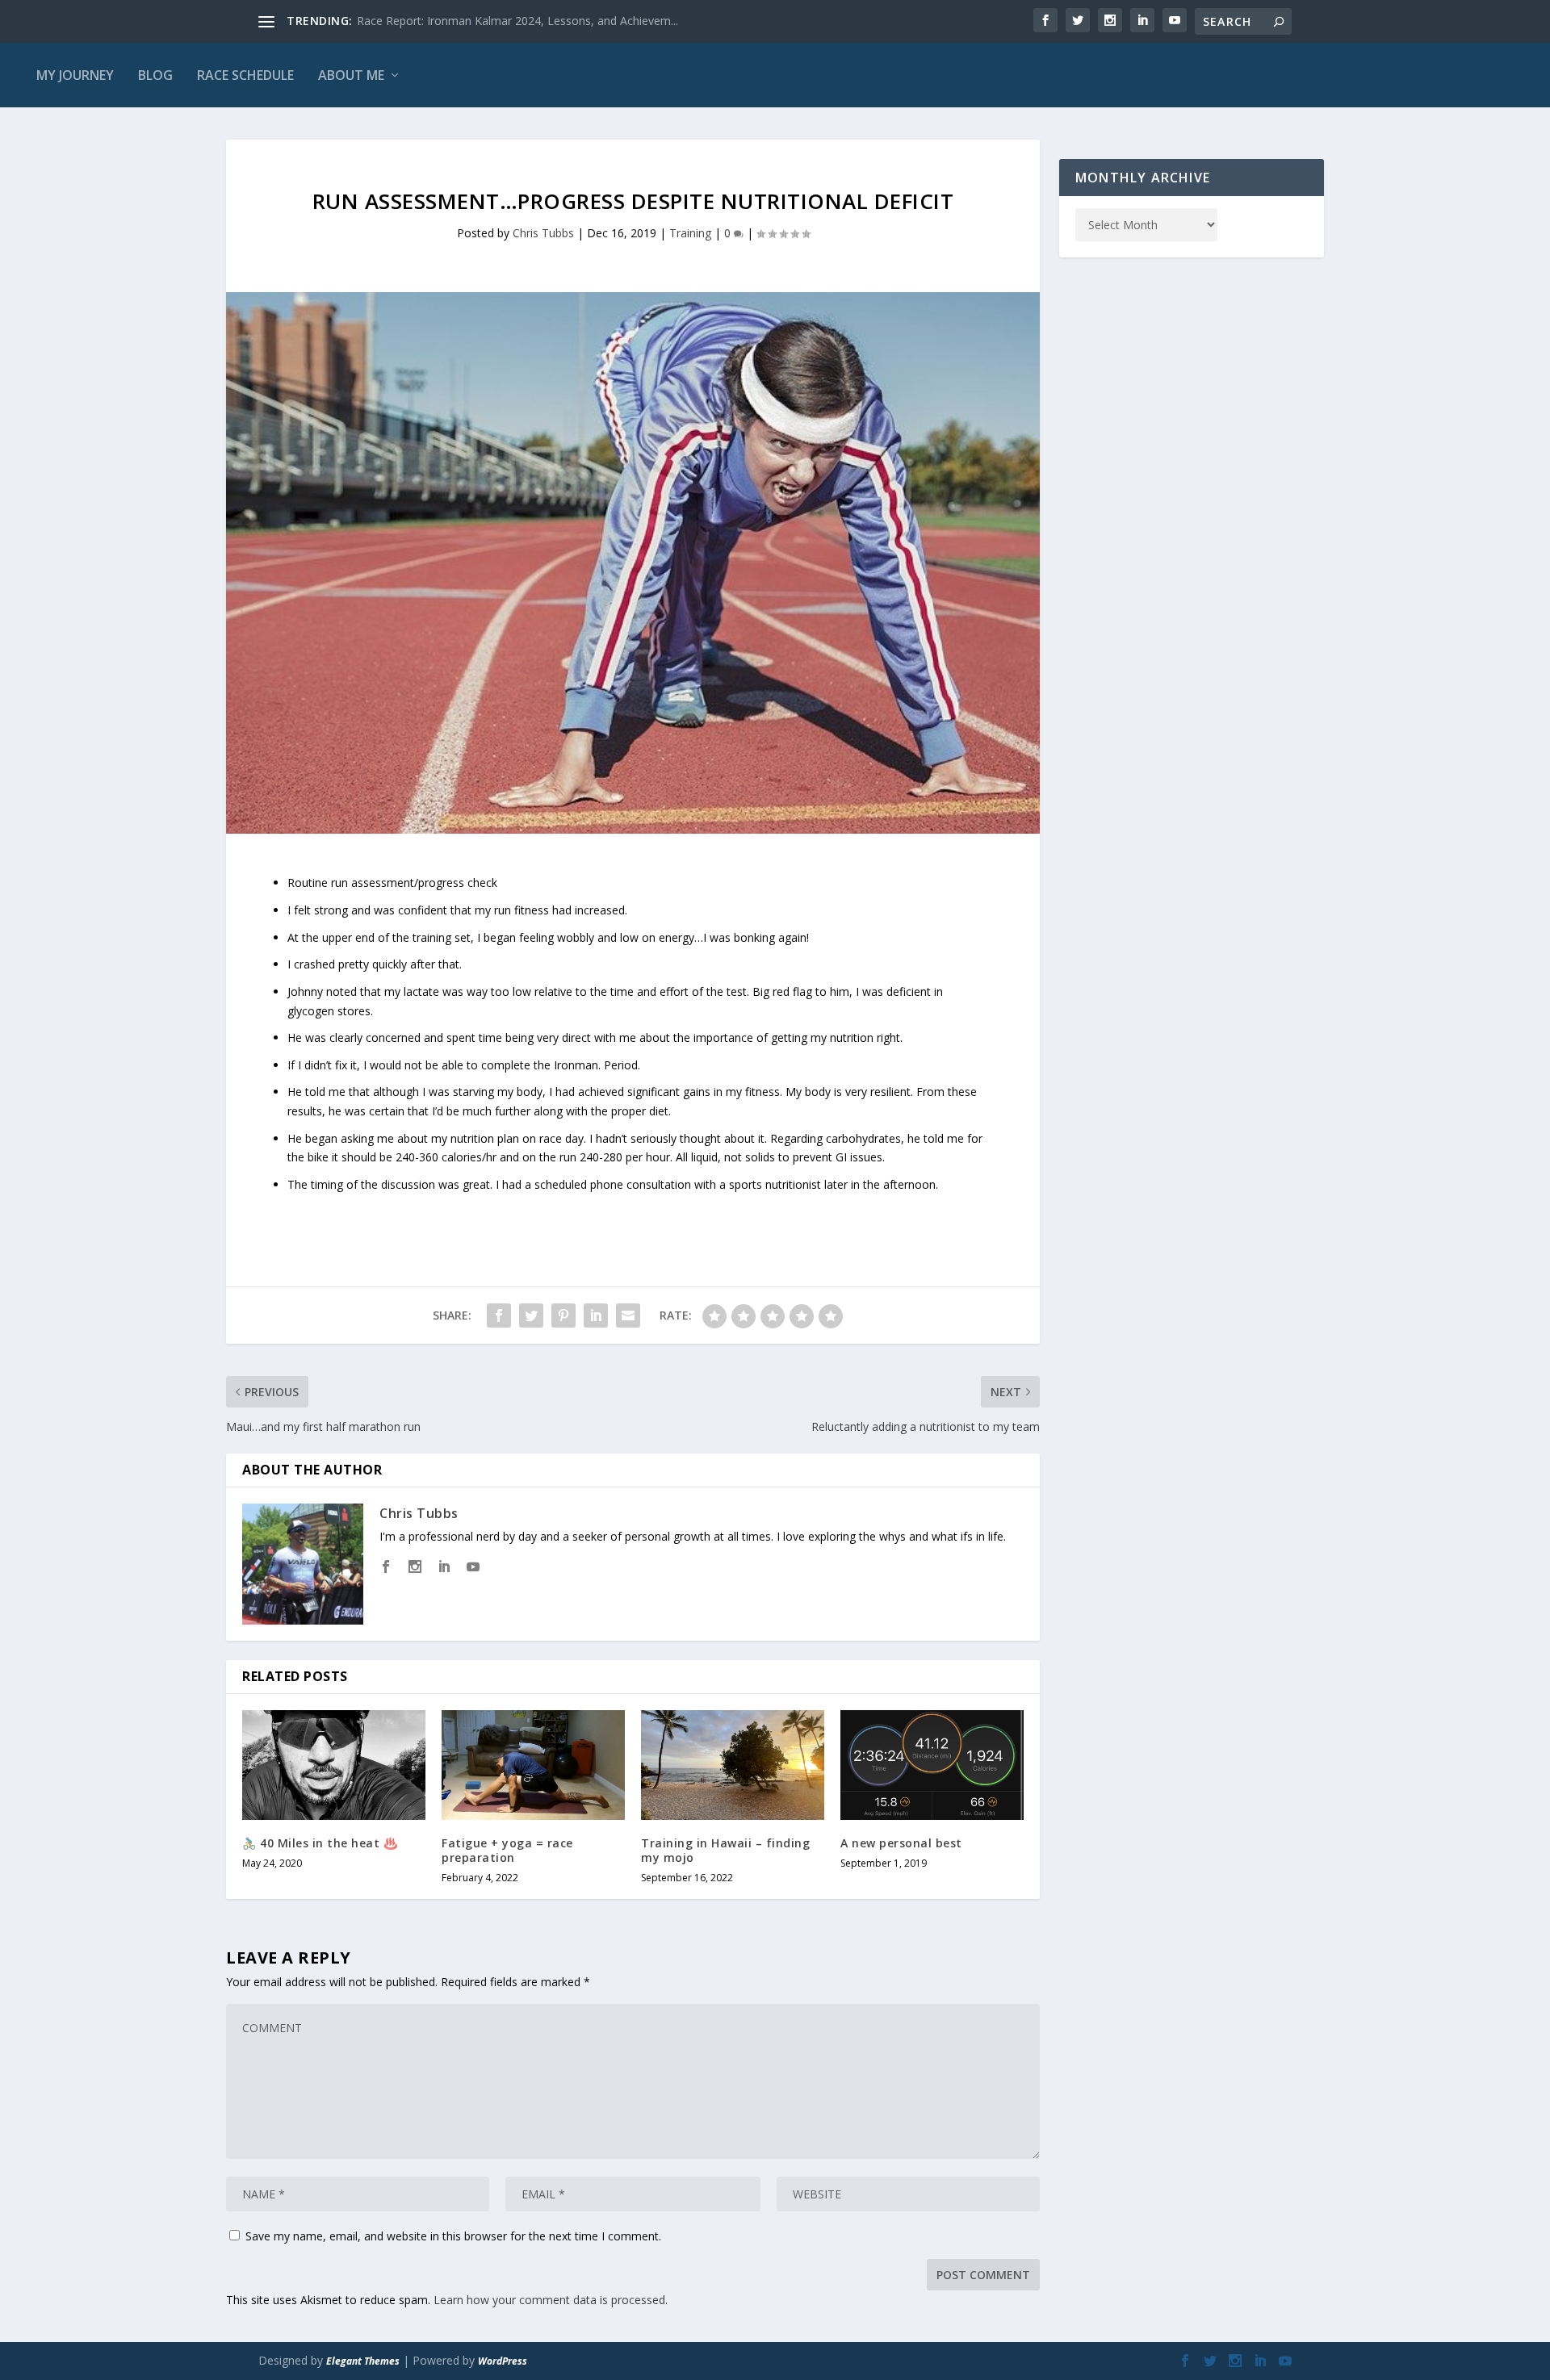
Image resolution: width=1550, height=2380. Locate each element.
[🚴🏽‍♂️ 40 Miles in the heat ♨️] (334, 1765)
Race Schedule (245, 75)
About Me (351, 75)
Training (690, 233)
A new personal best (901, 1843)
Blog (155, 75)
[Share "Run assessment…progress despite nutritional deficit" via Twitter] (531, 1315)
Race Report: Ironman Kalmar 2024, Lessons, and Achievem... (517, 21)
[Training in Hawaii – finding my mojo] (733, 1765)
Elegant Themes (363, 2361)
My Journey (75, 75)
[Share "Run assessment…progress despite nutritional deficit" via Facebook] (499, 1315)
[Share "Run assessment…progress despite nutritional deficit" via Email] (628, 1315)
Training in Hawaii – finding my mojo (725, 1850)
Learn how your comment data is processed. (551, 2300)
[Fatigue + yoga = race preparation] (533, 1765)
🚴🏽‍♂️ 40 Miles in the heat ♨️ (320, 1843)
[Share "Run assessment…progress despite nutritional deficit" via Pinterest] (563, 1315)
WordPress (503, 2361)
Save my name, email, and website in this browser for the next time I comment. (453, 2236)
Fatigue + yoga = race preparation (507, 1850)
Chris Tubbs (543, 233)
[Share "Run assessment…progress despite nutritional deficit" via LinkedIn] (596, 1315)
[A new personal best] (932, 1765)
